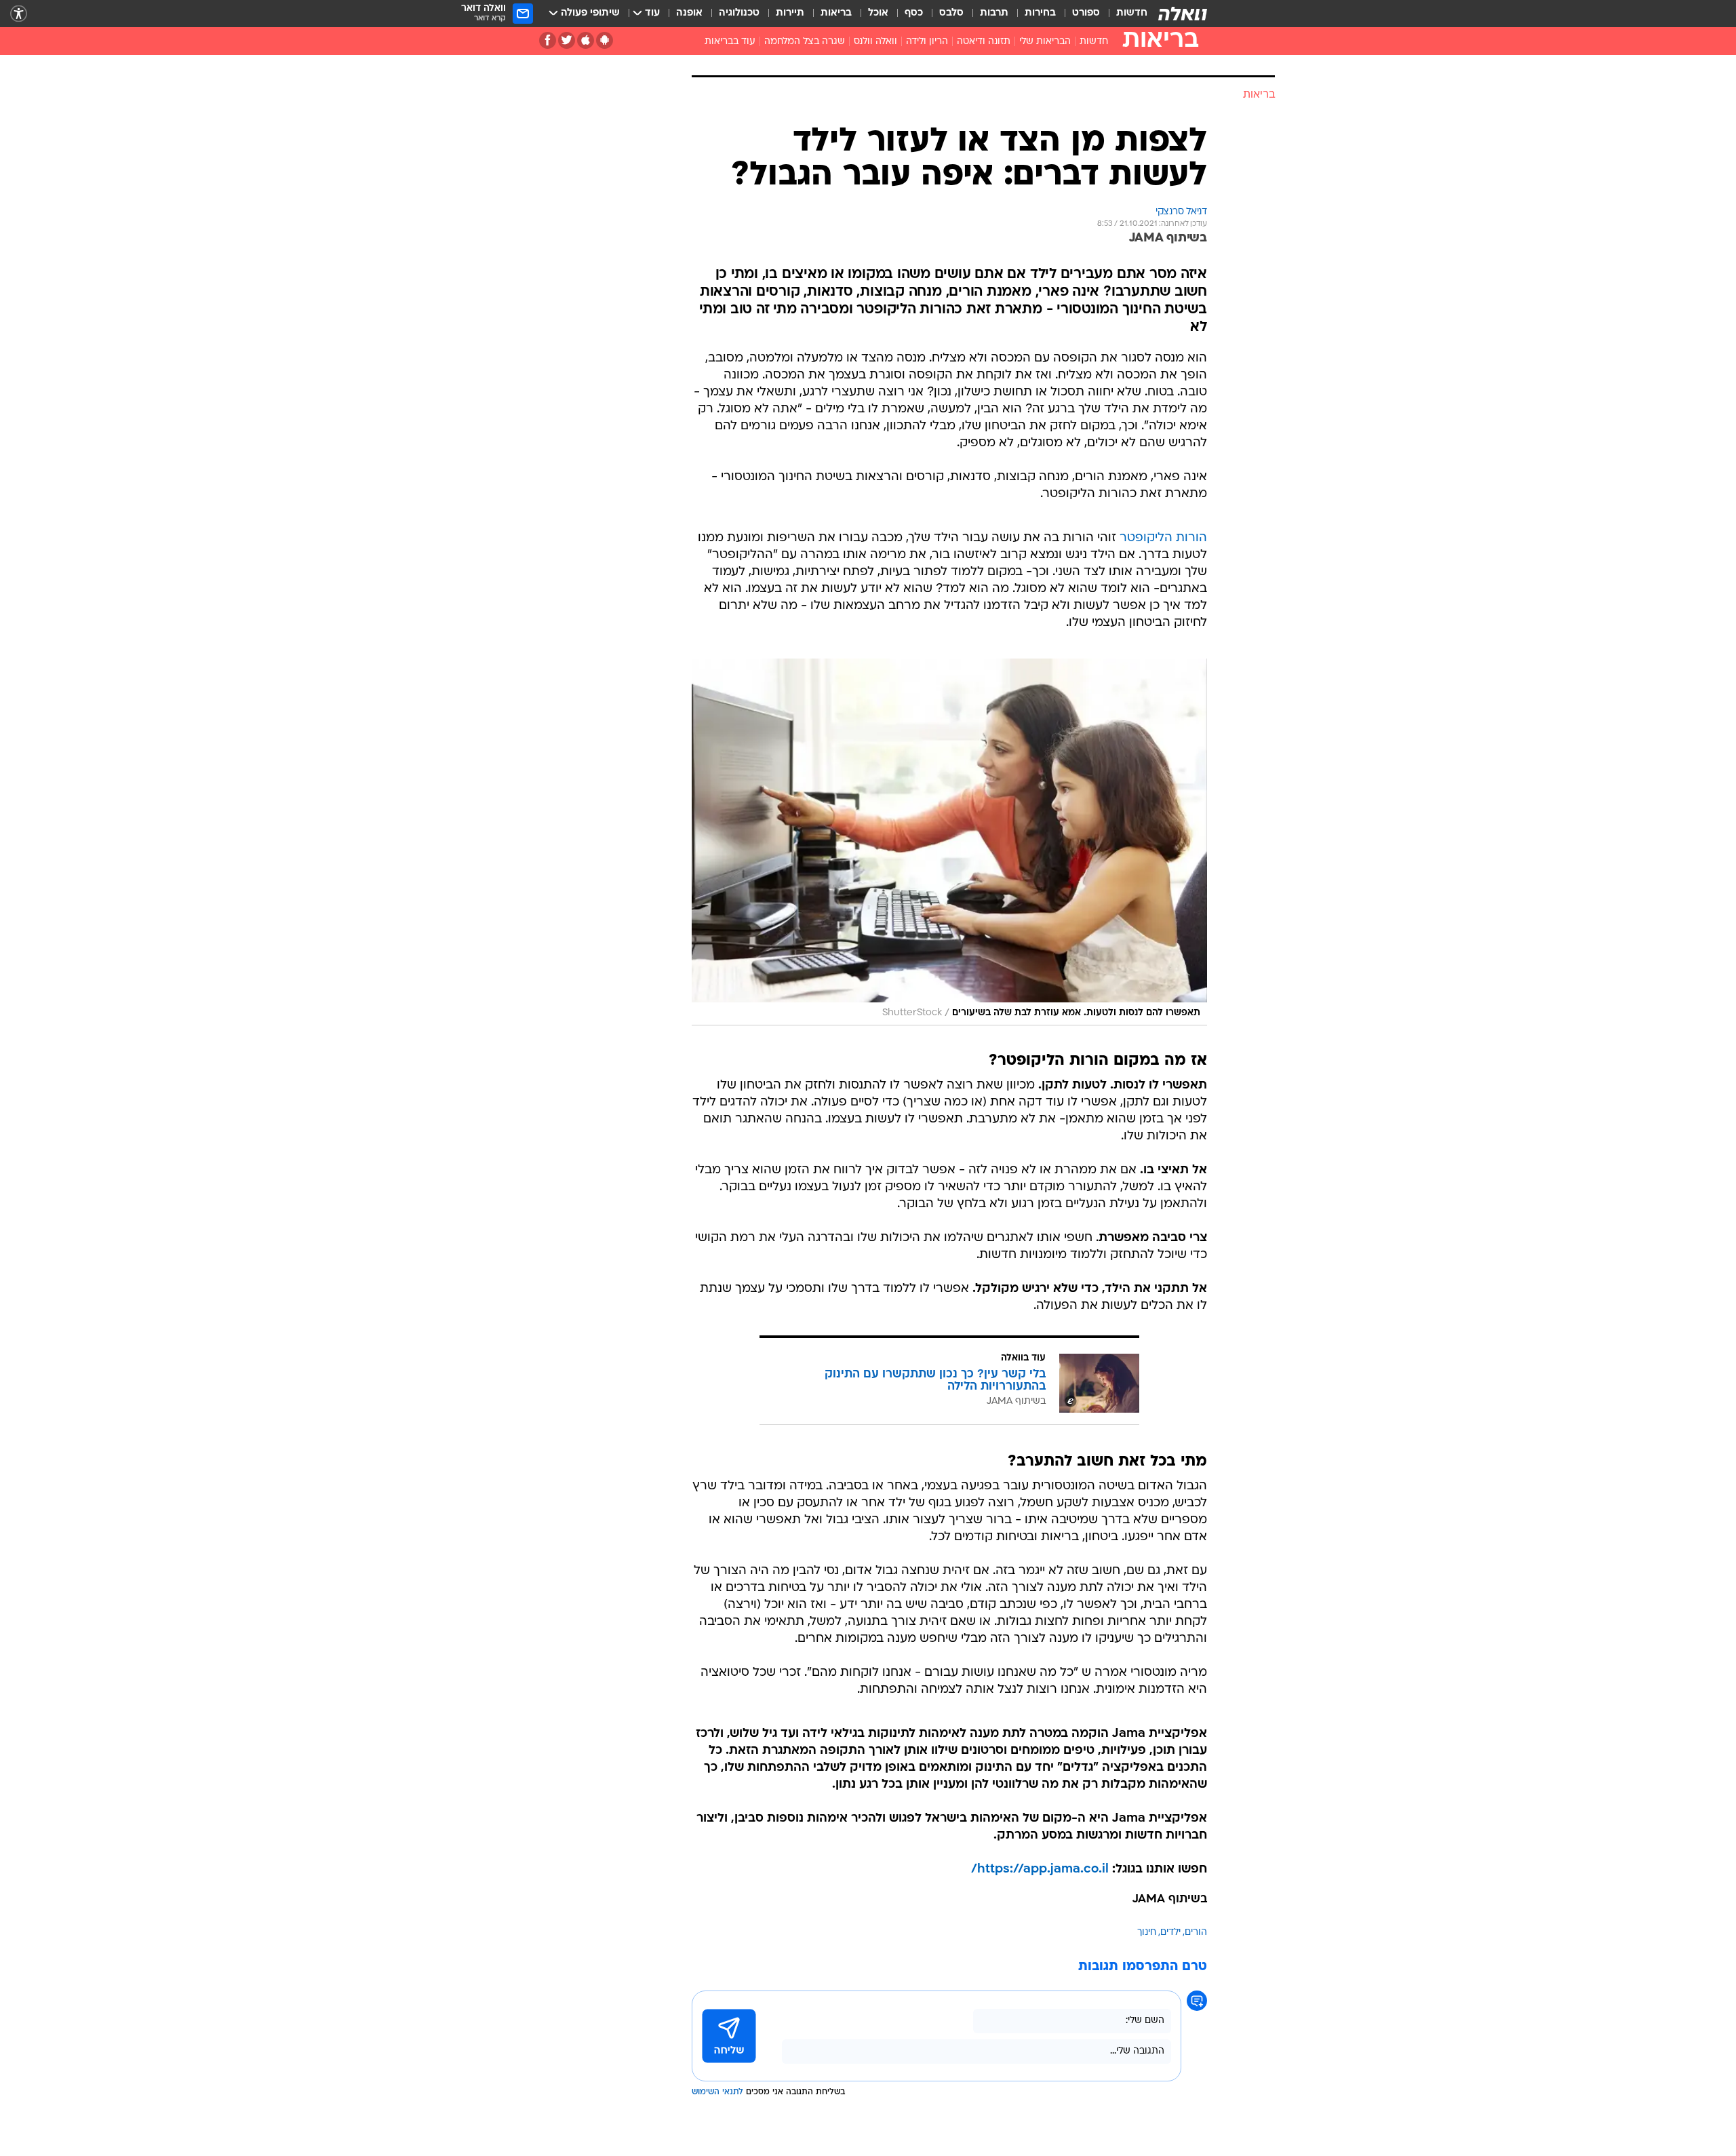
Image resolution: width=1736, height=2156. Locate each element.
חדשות (1132, 13)
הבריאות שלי (1045, 42)
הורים (1196, 1933)
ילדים (1170, 1933)
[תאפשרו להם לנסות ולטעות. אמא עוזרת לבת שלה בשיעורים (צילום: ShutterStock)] (949, 842)
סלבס (951, 13)
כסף (914, 13)
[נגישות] (19, 14)
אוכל (878, 13)
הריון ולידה (927, 42)
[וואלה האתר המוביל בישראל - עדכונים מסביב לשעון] (1183, 14)
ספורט (1086, 13)
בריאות (836, 13)
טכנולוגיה (739, 13)
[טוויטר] (567, 40)
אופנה (689, 13)
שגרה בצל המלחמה (805, 42)
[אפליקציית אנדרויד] (605, 40)
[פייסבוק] (548, 40)
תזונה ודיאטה (984, 42)
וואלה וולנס (875, 42)
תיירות (790, 13)
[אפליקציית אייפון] (586, 40)
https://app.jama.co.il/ (1040, 1869)
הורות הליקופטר (1163, 538)
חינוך (1147, 1933)
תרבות (994, 13)
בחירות (1040, 13)
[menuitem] (1124, 14)
